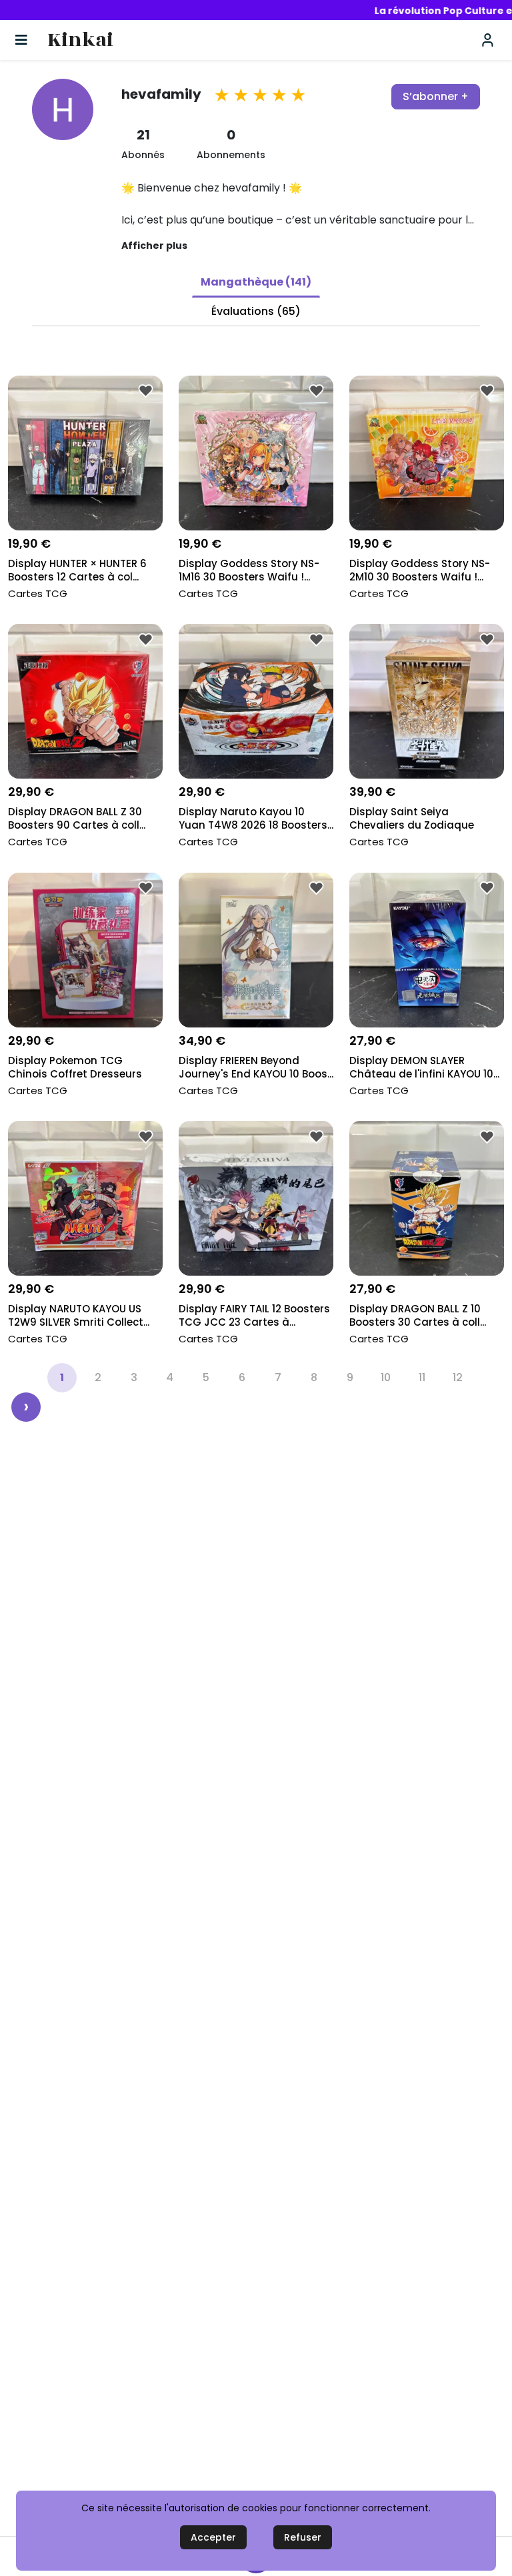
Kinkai (80, 40)
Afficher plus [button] (154, 246)
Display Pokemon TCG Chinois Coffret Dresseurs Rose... (75, 1068)
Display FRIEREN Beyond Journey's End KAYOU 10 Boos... (256, 1067)
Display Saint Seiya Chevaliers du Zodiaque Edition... (412, 820)
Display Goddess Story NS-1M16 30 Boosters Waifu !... (249, 570)
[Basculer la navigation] (21, 40)
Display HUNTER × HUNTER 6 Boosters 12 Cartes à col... (77, 570)
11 (422, 1377)
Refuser (303, 2537)
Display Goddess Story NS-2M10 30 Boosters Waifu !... (420, 570)
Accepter (213, 2537)
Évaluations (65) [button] (256, 311)
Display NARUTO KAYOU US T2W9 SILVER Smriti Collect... (79, 1316)
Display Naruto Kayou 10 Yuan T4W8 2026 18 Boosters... (256, 819)
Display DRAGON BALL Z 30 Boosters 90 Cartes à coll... (77, 819)
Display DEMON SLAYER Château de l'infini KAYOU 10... (424, 1067)
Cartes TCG (38, 593)
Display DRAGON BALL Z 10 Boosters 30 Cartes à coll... (418, 1316)
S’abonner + (436, 96)
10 (386, 1377)
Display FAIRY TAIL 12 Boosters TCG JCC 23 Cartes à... (254, 1316)
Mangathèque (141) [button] (256, 282)
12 (458, 1377)
